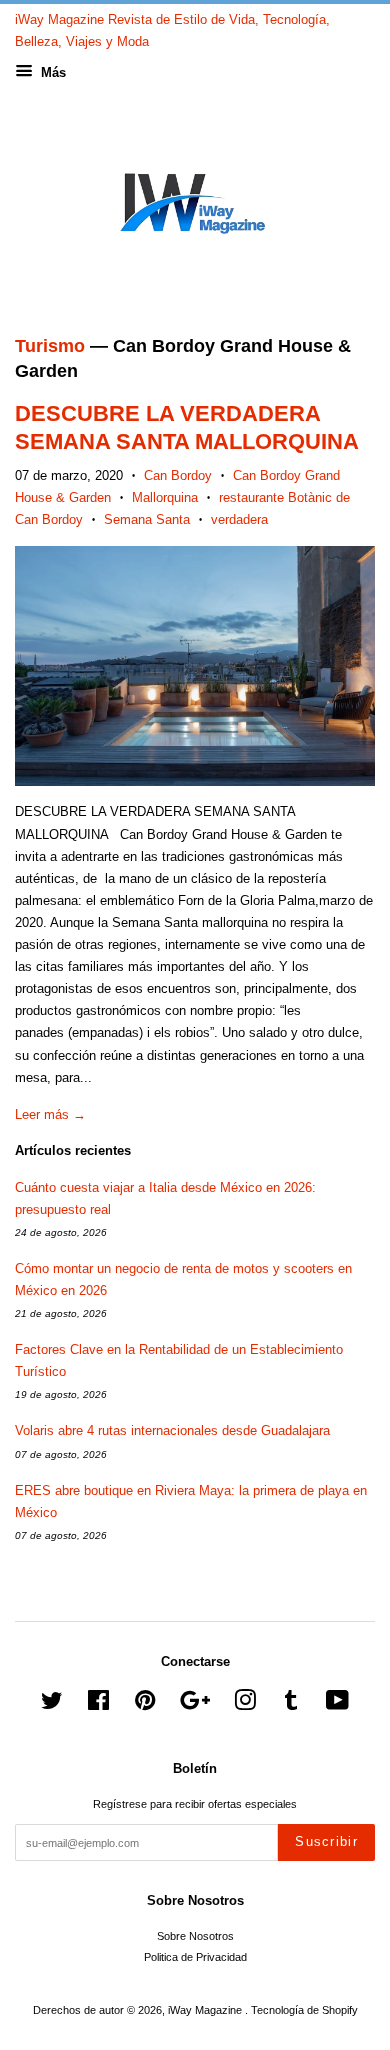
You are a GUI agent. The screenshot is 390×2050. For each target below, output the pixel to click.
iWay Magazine (206, 2010)
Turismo (50, 346)
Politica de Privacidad (195, 1957)
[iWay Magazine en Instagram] (245, 1705)
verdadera (239, 519)
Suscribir (326, 1841)
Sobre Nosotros (195, 1936)
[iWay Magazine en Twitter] (52, 1705)
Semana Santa (147, 519)
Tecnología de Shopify (304, 2010)
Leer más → (50, 1114)
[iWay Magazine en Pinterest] (145, 1705)
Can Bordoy (178, 475)
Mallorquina (165, 497)
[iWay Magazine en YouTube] (337, 1705)
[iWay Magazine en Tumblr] (291, 1705)
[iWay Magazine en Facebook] (98, 1705)
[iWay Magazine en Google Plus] (195, 1705)
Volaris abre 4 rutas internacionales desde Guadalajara (172, 1430)
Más (51, 72)
